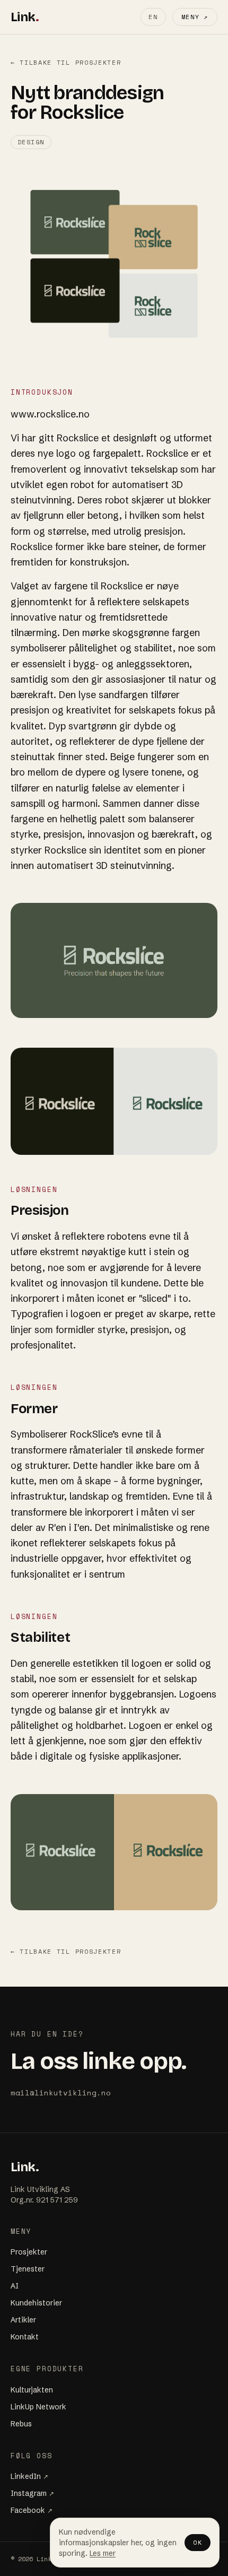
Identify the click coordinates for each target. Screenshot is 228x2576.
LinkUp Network (38, 2407)
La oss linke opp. (98, 2061)
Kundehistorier (36, 2303)
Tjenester (28, 2269)
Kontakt (25, 2337)
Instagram (32, 2493)
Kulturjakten (32, 2390)
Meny (195, 17)
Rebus (21, 2424)
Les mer (103, 2553)
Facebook (32, 2510)
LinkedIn (29, 2476)
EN (153, 17)
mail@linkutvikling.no (61, 2092)
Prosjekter (29, 2252)
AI (15, 2286)
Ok (198, 2542)
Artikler (23, 2320)
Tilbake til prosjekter (66, 63)
